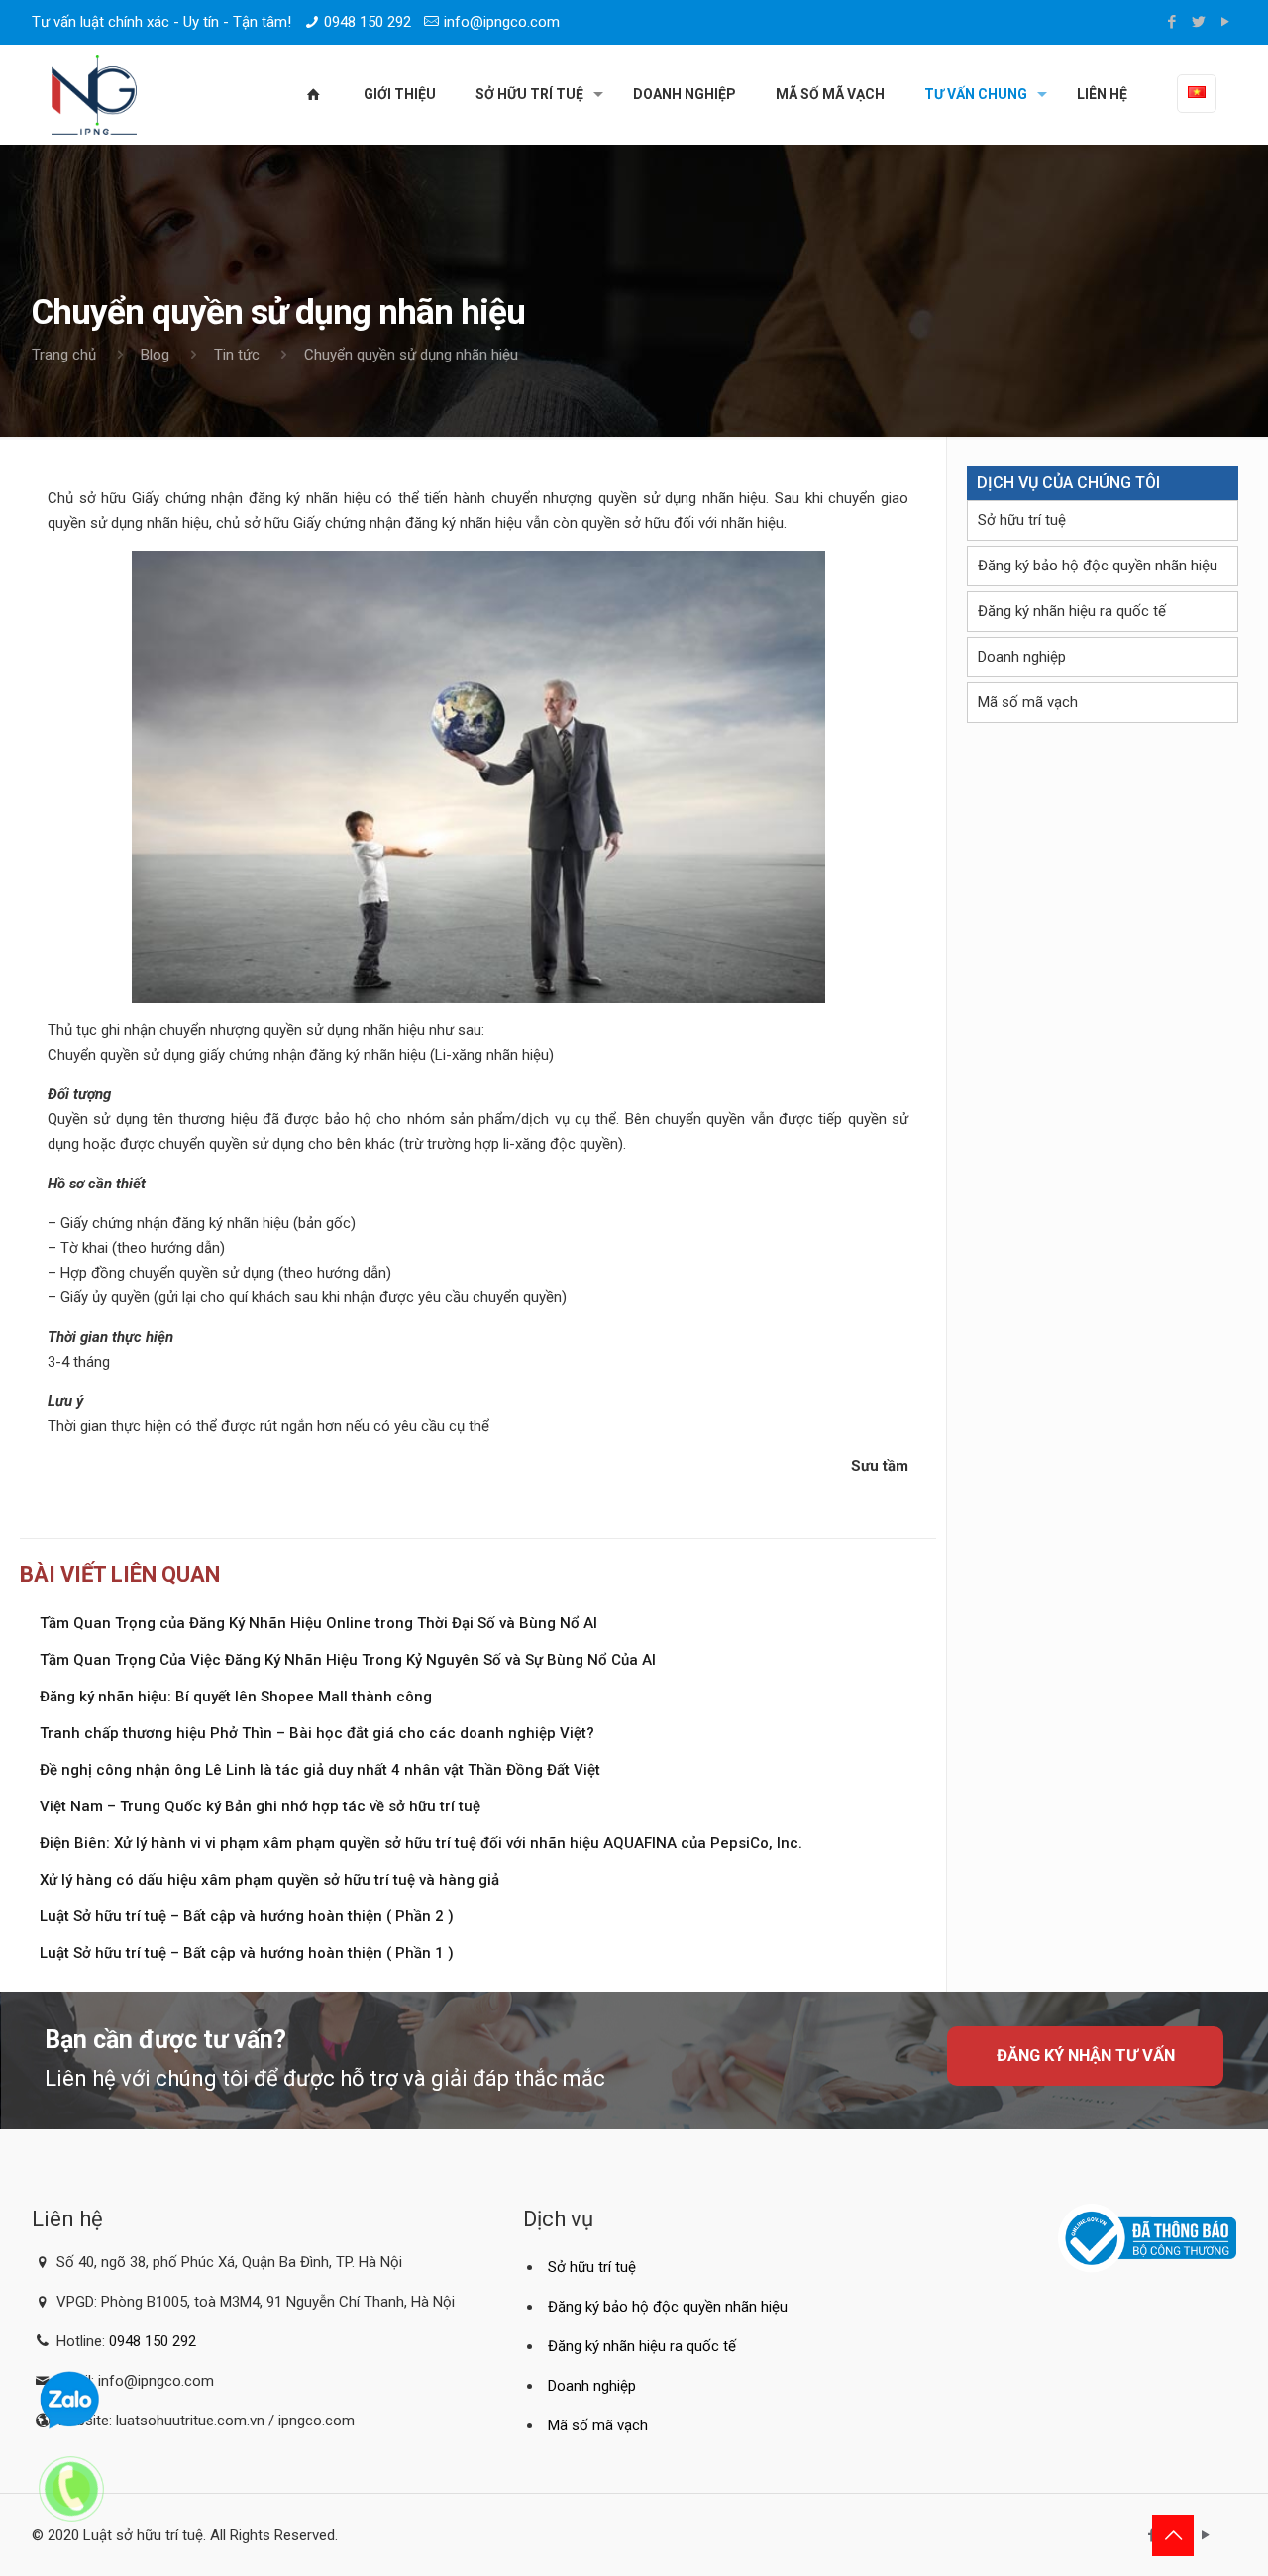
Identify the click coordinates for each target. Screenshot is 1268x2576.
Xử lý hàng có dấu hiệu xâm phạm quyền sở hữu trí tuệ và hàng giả (269, 1880)
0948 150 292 (368, 22)
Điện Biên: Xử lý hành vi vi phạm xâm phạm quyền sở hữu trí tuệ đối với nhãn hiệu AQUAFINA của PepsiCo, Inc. (421, 1843)
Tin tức (237, 355)
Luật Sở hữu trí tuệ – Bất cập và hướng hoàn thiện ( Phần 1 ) (247, 1953)
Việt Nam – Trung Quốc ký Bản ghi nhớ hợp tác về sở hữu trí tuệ (260, 1806)
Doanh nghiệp (1022, 657)
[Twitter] (1199, 22)
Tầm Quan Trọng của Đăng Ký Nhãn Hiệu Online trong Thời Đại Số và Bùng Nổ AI (318, 1623)
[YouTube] (1226, 22)
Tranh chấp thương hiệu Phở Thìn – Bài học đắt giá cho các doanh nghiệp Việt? (317, 1733)
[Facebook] (1172, 22)
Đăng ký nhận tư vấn (1086, 2056)
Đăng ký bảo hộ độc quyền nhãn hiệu (1098, 566)
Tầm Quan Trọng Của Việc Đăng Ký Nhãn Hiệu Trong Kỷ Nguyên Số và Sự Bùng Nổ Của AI (348, 1660)
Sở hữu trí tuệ (1022, 520)
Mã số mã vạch (1028, 702)
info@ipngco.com (502, 22)
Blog (155, 355)
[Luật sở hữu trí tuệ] (94, 94)
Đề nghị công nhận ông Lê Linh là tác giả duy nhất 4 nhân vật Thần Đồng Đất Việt (320, 1770)
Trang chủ (64, 355)
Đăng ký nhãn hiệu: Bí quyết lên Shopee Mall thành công (236, 1697)
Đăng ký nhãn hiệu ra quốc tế (1072, 611)
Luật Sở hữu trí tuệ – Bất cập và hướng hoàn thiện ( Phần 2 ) (247, 1916)
